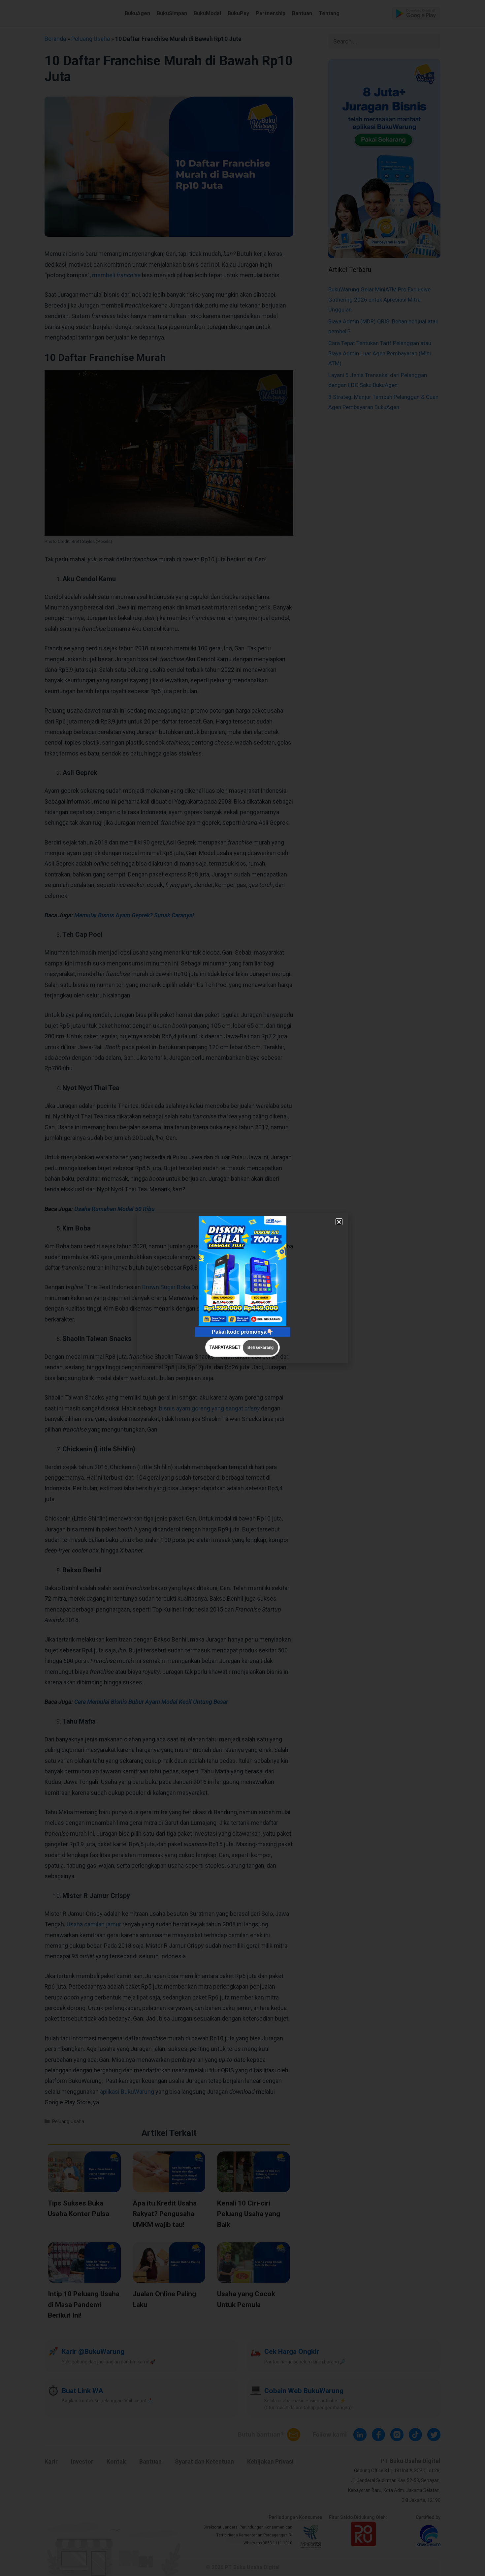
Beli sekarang (260, 1347)
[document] (242, 1288)
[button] (339, 1222)
